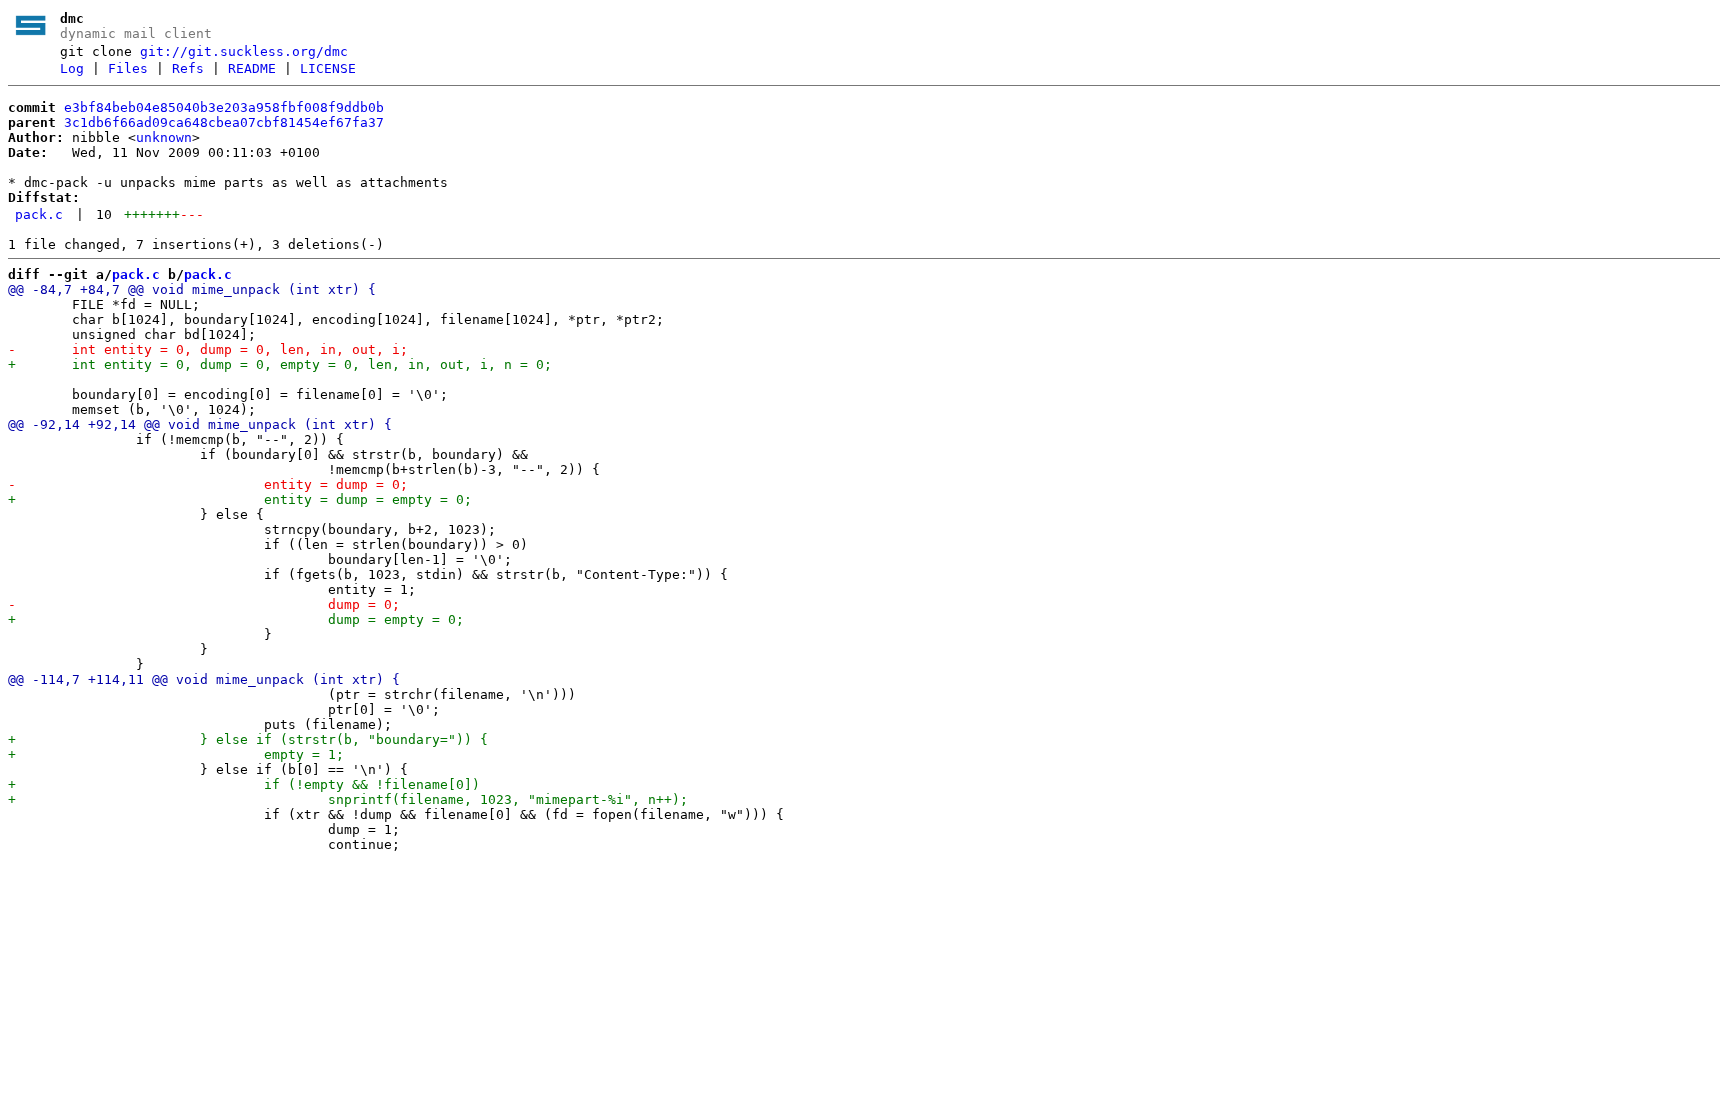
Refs (188, 68)
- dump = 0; (204, 604)
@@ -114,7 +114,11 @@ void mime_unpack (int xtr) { (204, 679)
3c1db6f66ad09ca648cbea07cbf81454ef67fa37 (224, 122)
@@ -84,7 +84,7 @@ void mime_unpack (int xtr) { (192, 289)
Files (128, 68)
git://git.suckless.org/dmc (244, 51)
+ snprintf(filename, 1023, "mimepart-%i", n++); (348, 799)
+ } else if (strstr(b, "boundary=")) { (248, 739)
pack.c (39, 214)
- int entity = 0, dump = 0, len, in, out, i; (208, 349)
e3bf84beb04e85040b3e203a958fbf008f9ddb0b (224, 107)
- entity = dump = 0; (208, 484)
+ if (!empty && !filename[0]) (244, 784)
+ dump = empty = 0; (236, 619)
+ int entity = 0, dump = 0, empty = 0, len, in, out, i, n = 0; (280, 364)
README (252, 68)
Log (72, 68)
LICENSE (328, 68)
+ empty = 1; (176, 754)
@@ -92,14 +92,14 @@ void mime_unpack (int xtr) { (200, 424)
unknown (164, 137)
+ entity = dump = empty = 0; (240, 499)
